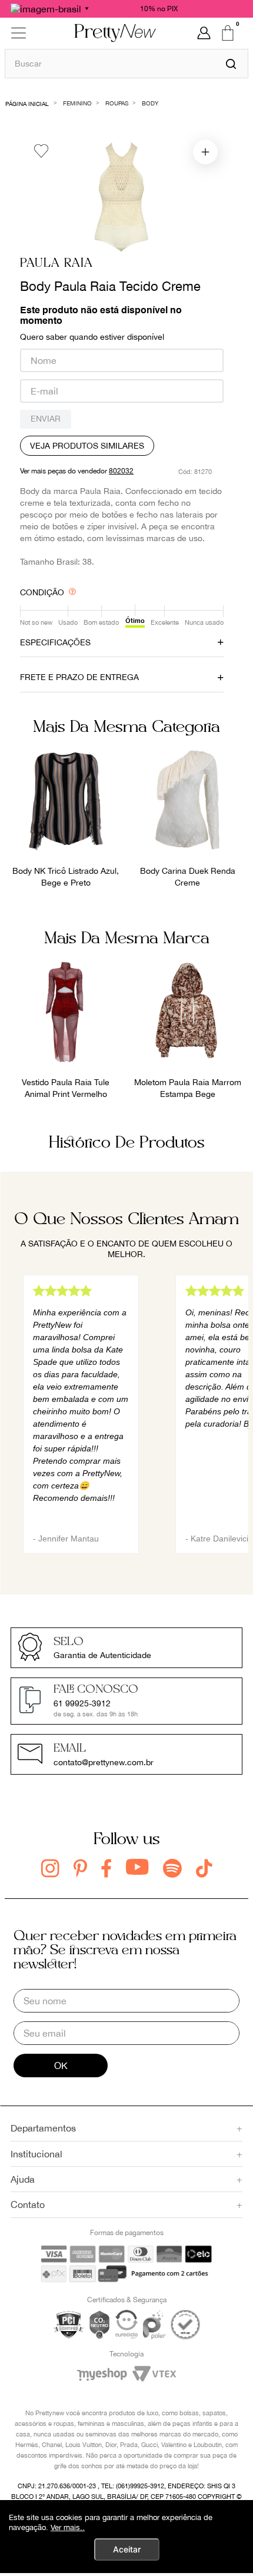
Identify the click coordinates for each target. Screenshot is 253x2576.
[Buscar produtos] (231, 64)
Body (150, 103)
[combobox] (126, 63)
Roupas (117, 103)
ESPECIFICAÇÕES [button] (55, 642)
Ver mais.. (68, 2527)
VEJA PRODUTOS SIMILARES (87, 446)
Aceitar (127, 2549)
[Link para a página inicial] (27, 103)
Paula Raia (56, 263)
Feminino (77, 103)
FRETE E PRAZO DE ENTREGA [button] (79, 677)
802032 (121, 471)
